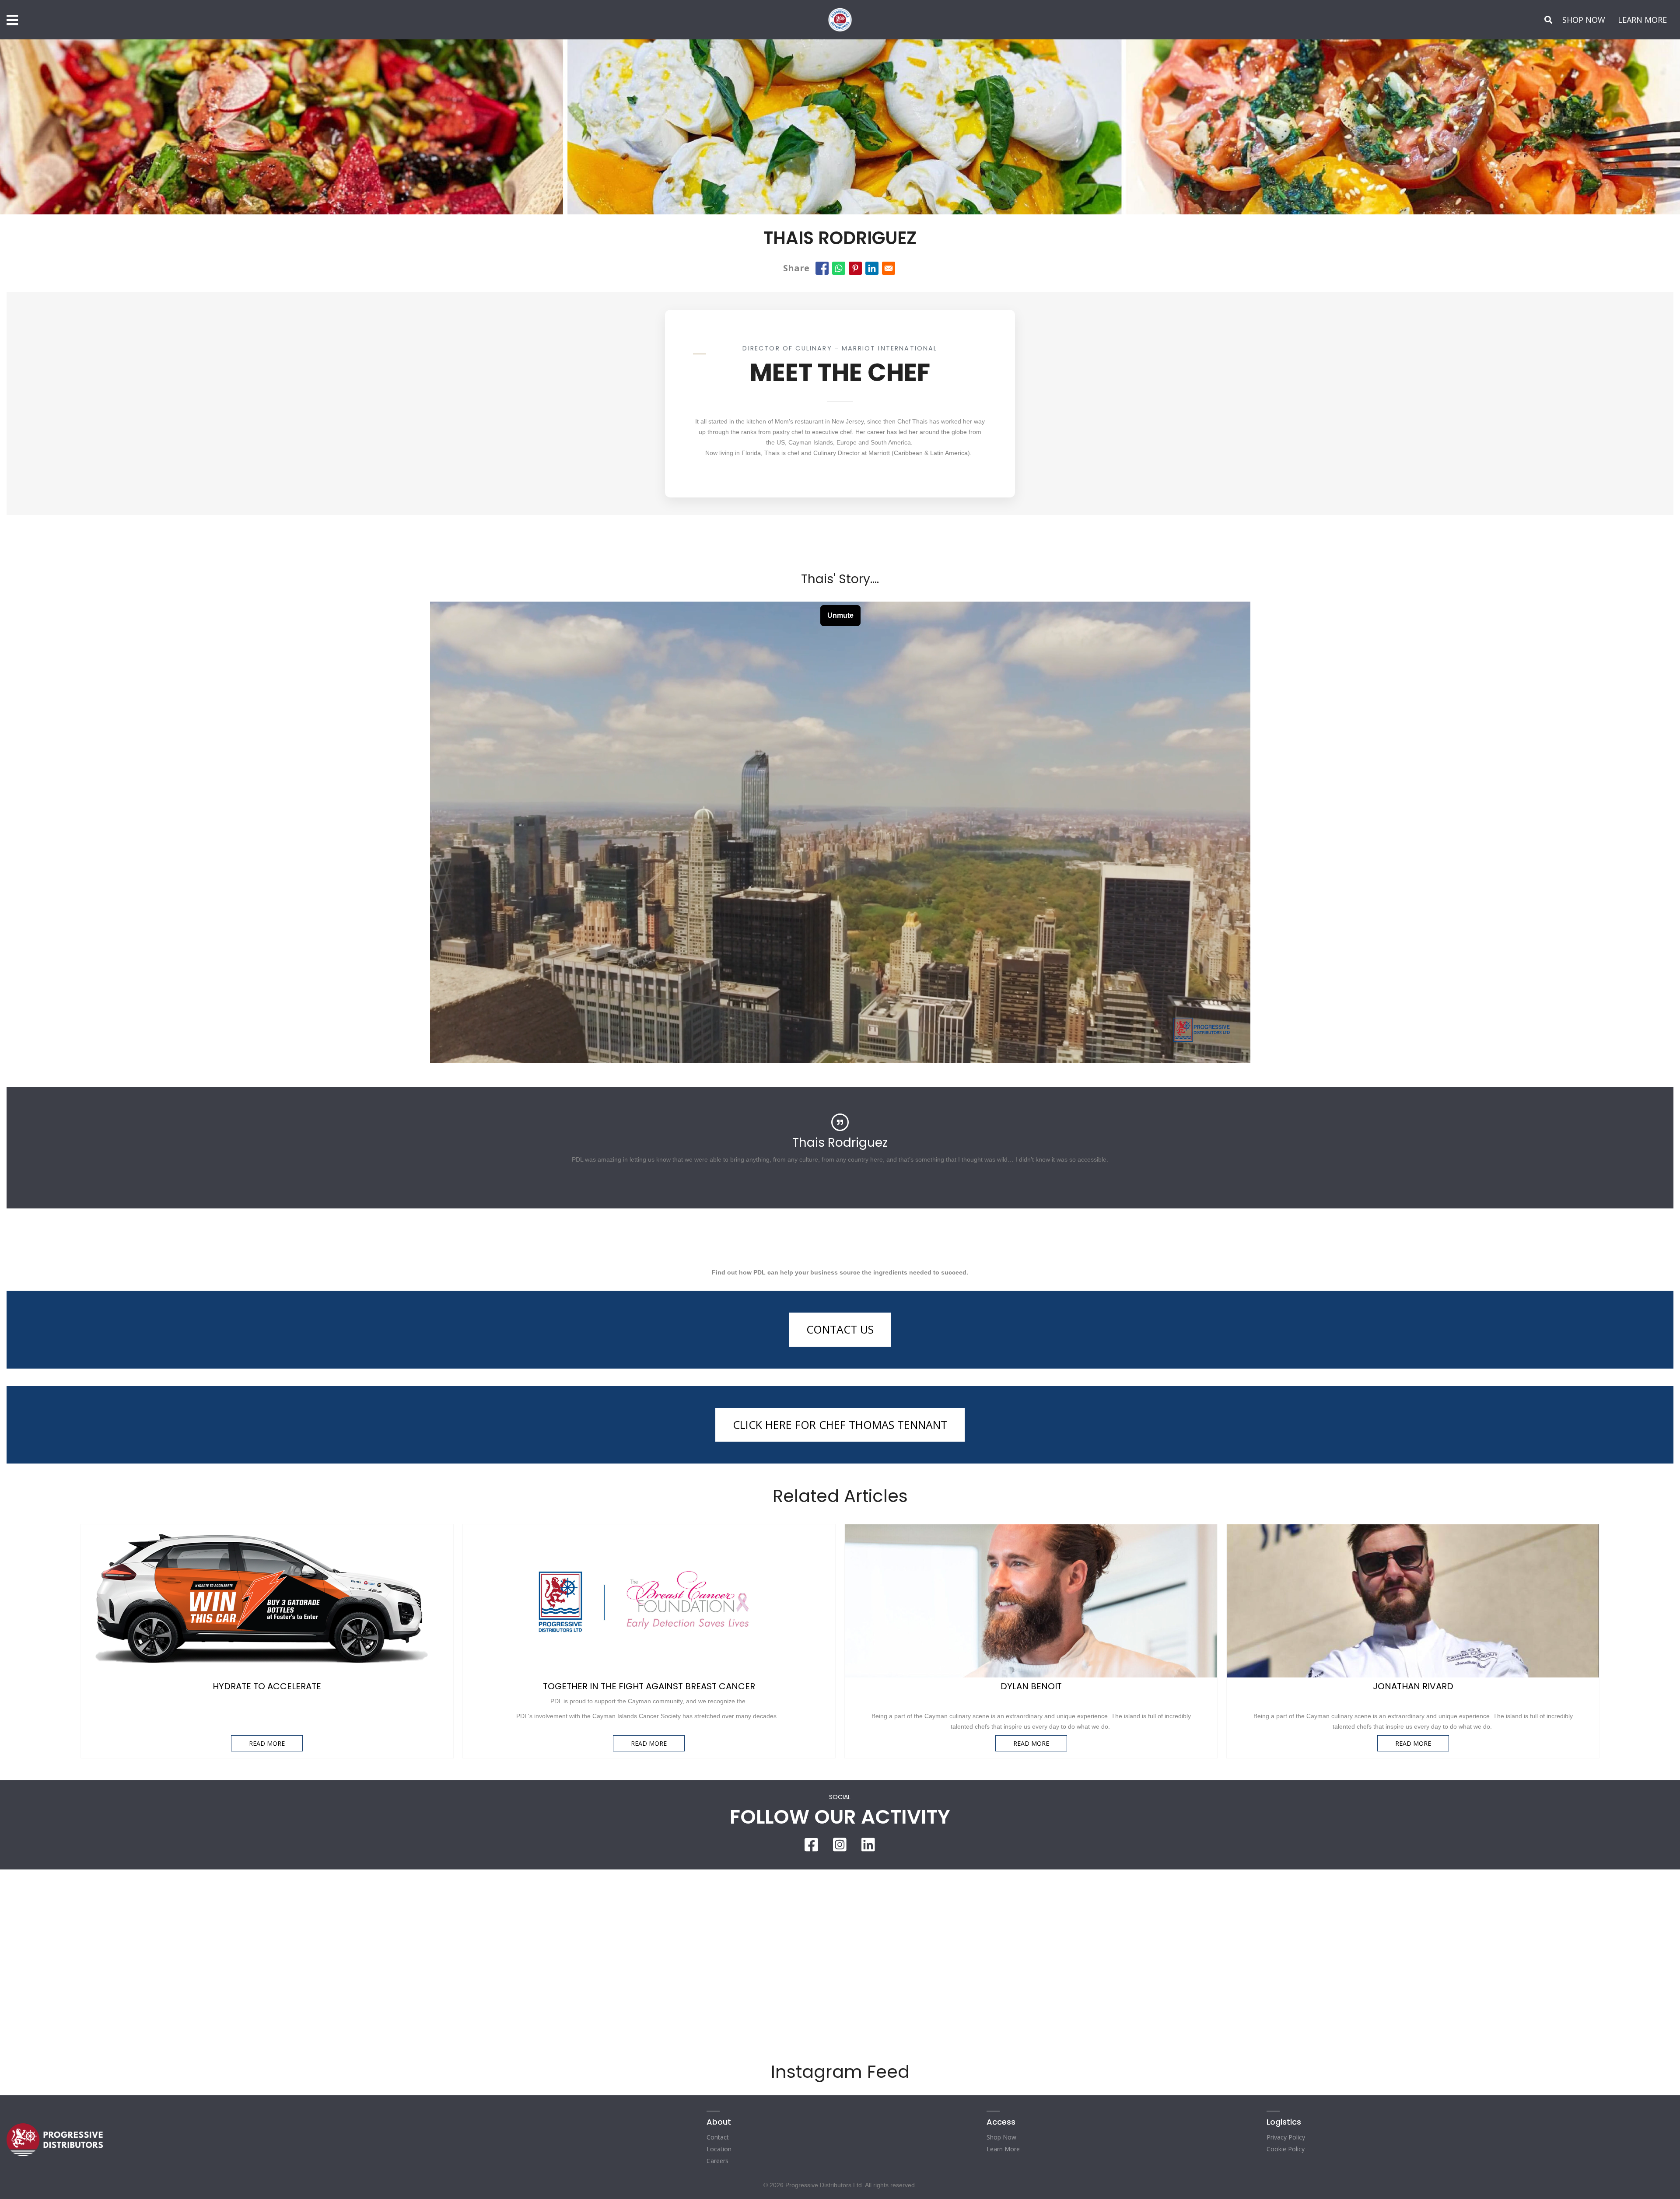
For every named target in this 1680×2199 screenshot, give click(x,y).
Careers (717, 2161)
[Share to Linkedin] (872, 268)
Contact (718, 2137)
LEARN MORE (1642, 20)
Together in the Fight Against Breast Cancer (649, 1686)
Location (719, 2149)
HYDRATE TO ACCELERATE (267, 1686)
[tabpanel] (840, 1142)
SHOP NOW (1584, 20)
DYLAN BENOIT (1031, 1686)
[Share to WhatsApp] (839, 268)
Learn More (1003, 2149)
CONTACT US (840, 1329)
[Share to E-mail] (889, 268)
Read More (267, 1743)
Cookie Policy (1286, 2149)
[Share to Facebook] (822, 268)
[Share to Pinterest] (855, 268)
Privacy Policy (1286, 2137)
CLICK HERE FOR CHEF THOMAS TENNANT (840, 1425)
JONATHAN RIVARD (1413, 1686)
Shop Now (1001, 2137)
